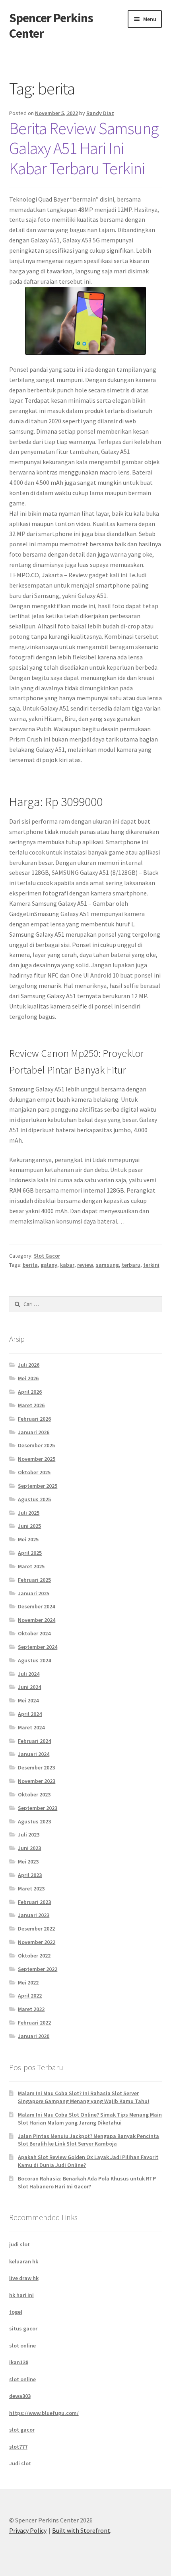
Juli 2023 (29, 1835)
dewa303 (20, 2396)
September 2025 (38, 1486)
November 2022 (37, 1942)
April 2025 (30, 1553)
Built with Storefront (81, 2530)
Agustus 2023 (34, 1821)
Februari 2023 (34, 1902)
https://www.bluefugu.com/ (44, 2413)
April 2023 (30, 1875)
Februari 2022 (34, 2023)
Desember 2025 (36, 1445)
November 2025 (37, 1459)
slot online (22, 2345)
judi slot (19, 2244)
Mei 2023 (28, 1861)
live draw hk (24, 2278)
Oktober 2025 (34, 1472)
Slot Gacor (47, 1256)
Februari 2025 (34, 1580)
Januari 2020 (34, 2036)
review (85, 1265)
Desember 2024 (36, 1606)
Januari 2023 (34, 1915)
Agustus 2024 (34, 1660)
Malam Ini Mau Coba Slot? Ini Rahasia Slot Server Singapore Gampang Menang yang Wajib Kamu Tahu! (84, 2097)
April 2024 (30, 1714)
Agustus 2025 (34, 1499)
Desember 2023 (36, 1767)
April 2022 (30, 1996)
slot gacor (22, 2430)
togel (16, 2312)
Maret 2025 (31, 1566)
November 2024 (37, 1620)
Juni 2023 (29, 1848)
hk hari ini (21, 2295)
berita (30, 1265)
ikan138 (19, 2362)
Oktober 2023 (34, 1794)
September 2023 (38, 1808)
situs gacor (23, 2328)
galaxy (49, 1265)
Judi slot (20, 2463)
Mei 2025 (28, 1539)
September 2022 (38, 1969)
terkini (151, 1265)
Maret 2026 (31, 1405)
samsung (107, 1265)
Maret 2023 (31, 1888)
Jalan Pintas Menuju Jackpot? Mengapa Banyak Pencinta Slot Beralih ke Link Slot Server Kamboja (88, 2140)
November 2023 (37, 1781)
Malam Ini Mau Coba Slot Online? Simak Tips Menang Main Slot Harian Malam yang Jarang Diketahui (90, 2119)
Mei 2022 (28, 1982)
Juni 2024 (29, 1687)
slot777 (18, 2447)
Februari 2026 (34, 1419)
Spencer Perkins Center (51, 26)
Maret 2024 (31, 1727)
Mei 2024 (28, 1700)
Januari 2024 (34, 1754)
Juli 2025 (29, 1513)
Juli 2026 (29, 1365)
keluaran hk (24, 2261)
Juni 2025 (29, 1526)
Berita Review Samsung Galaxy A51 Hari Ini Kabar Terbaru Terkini (84, 148)
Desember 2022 (36, 1929)
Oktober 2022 (34, 1956)
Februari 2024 (34, 1741)
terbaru (131, 1265)
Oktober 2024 (34, 1633)
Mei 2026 (28, 1378)
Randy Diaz (100, 113)
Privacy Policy (28, 2530)
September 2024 (38, 1647)
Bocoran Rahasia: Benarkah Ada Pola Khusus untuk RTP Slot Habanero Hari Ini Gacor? (87, 2182)
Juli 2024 (29, 1674)
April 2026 (30, 1392)
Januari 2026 (34, 1432)
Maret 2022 (31, 2009)
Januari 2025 (34, 1593)
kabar (67, 1265)
